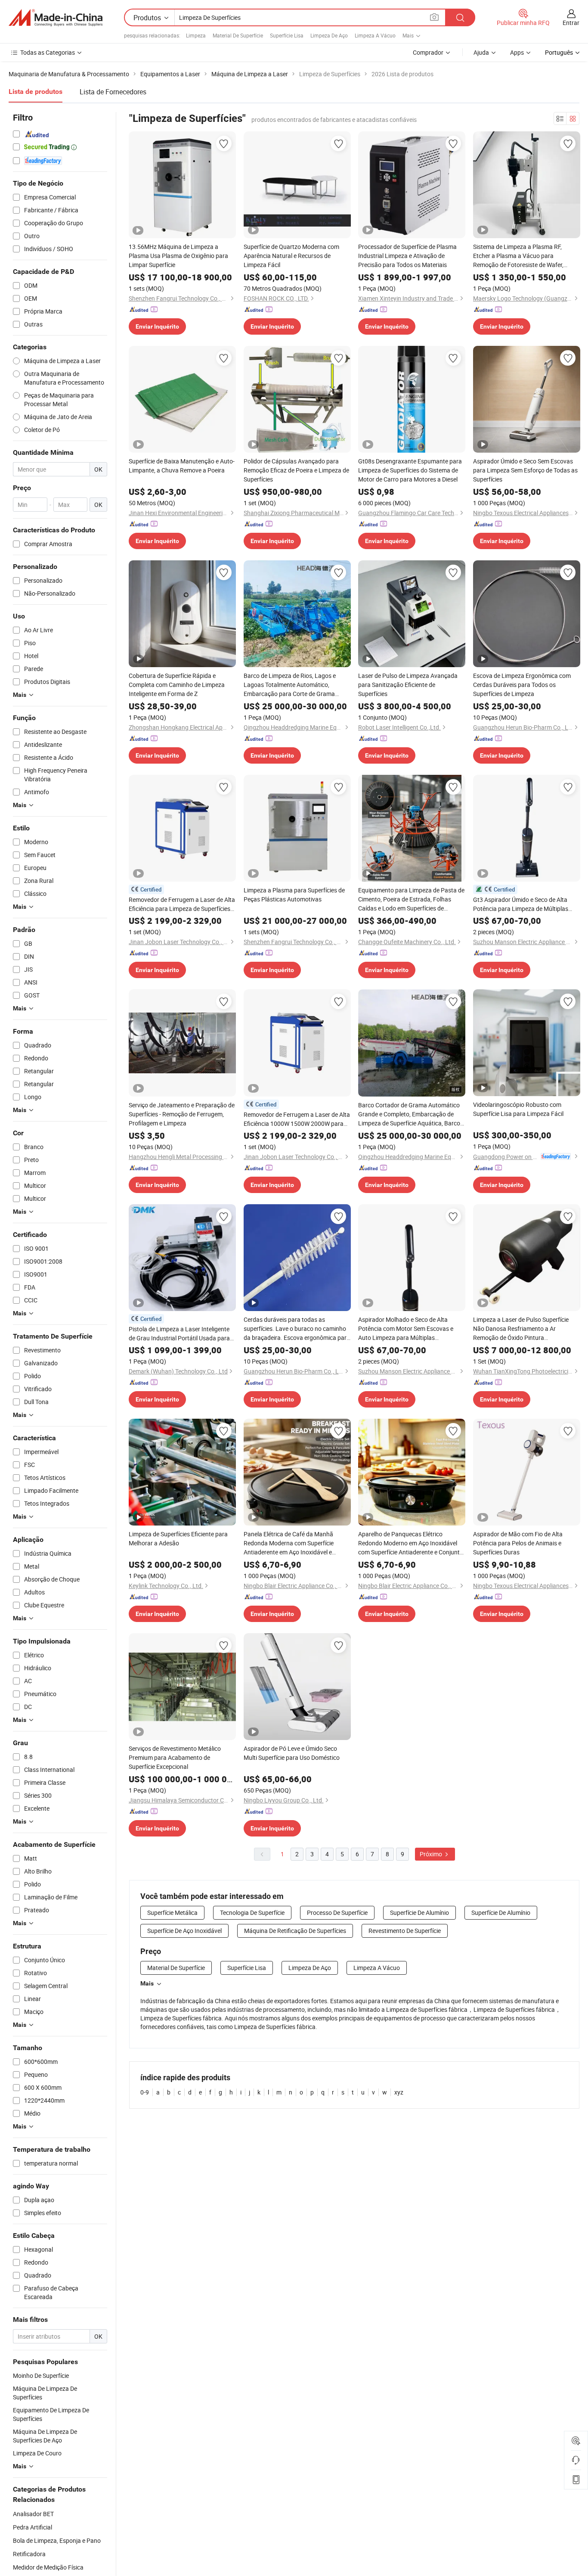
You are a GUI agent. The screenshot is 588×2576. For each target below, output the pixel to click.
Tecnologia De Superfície (252, 1913)
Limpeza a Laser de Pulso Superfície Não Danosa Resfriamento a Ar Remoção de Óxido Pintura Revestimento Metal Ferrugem (521, 1329)
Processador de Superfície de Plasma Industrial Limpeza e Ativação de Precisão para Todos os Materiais (407, 256)
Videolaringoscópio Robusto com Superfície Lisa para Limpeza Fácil (518, 1109)
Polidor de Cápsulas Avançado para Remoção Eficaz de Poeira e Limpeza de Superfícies (296, 470)
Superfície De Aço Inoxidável (184, 1931)
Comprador (428, 52)
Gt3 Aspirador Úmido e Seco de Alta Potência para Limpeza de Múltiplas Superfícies (521, 904)
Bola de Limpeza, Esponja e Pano (57, 2540)
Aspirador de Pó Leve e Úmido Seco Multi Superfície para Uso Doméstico (292, 1753)
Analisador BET (33, 2514)
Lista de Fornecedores (113, 92)
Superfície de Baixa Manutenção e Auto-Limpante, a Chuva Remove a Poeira (182, 466)
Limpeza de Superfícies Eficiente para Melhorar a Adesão (178, 1538)
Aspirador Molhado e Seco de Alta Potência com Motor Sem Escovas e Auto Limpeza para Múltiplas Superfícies (406, 1329)
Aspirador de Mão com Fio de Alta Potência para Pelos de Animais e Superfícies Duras (518, 1543)
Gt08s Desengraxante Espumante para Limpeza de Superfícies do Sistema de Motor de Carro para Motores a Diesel (410, 470)
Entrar (571, 23)
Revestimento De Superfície (405, 1931)
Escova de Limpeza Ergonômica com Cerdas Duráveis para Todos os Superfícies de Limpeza (522, 685)
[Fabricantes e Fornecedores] (56, 18)
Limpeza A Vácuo (375, 35)
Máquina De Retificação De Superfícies (295, 1931)
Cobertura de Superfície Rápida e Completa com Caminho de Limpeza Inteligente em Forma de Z (177, 685)
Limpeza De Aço (329, 35)
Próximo (432, 1854)
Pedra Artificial (32, 2527)
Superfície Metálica (172, 1913)
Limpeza (196, 35)
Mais (147, 1983)
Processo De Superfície (337, 1913)
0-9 (145, 2092)
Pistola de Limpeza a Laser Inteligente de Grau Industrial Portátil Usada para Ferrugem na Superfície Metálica (179, 1334)
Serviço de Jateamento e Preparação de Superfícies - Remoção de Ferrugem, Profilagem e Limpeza (182, 1114)
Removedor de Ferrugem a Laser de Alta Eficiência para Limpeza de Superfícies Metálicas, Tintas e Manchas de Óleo (182, 904)
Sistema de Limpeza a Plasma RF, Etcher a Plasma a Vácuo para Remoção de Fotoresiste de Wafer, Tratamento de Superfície (518, 256)
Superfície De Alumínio (419, 1913)
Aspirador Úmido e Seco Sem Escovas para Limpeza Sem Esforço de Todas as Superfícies (525, 470)
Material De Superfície (238, 35)
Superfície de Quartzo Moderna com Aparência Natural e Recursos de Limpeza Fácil (291, 256)
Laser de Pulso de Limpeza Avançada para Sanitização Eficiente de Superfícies (408, 685)
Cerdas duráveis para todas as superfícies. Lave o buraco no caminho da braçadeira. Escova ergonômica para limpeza (297, 1329)
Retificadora (29, 2554)
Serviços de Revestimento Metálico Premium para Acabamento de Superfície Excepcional (175, 1757)
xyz (399, 2092)
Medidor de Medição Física (48, 2567)
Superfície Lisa (287, 35)
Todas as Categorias (48, 52)
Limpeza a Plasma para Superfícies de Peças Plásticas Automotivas (294, 895)
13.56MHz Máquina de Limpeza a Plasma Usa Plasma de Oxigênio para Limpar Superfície (178, 256)
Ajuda (481, 52)
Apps (517, 52)
